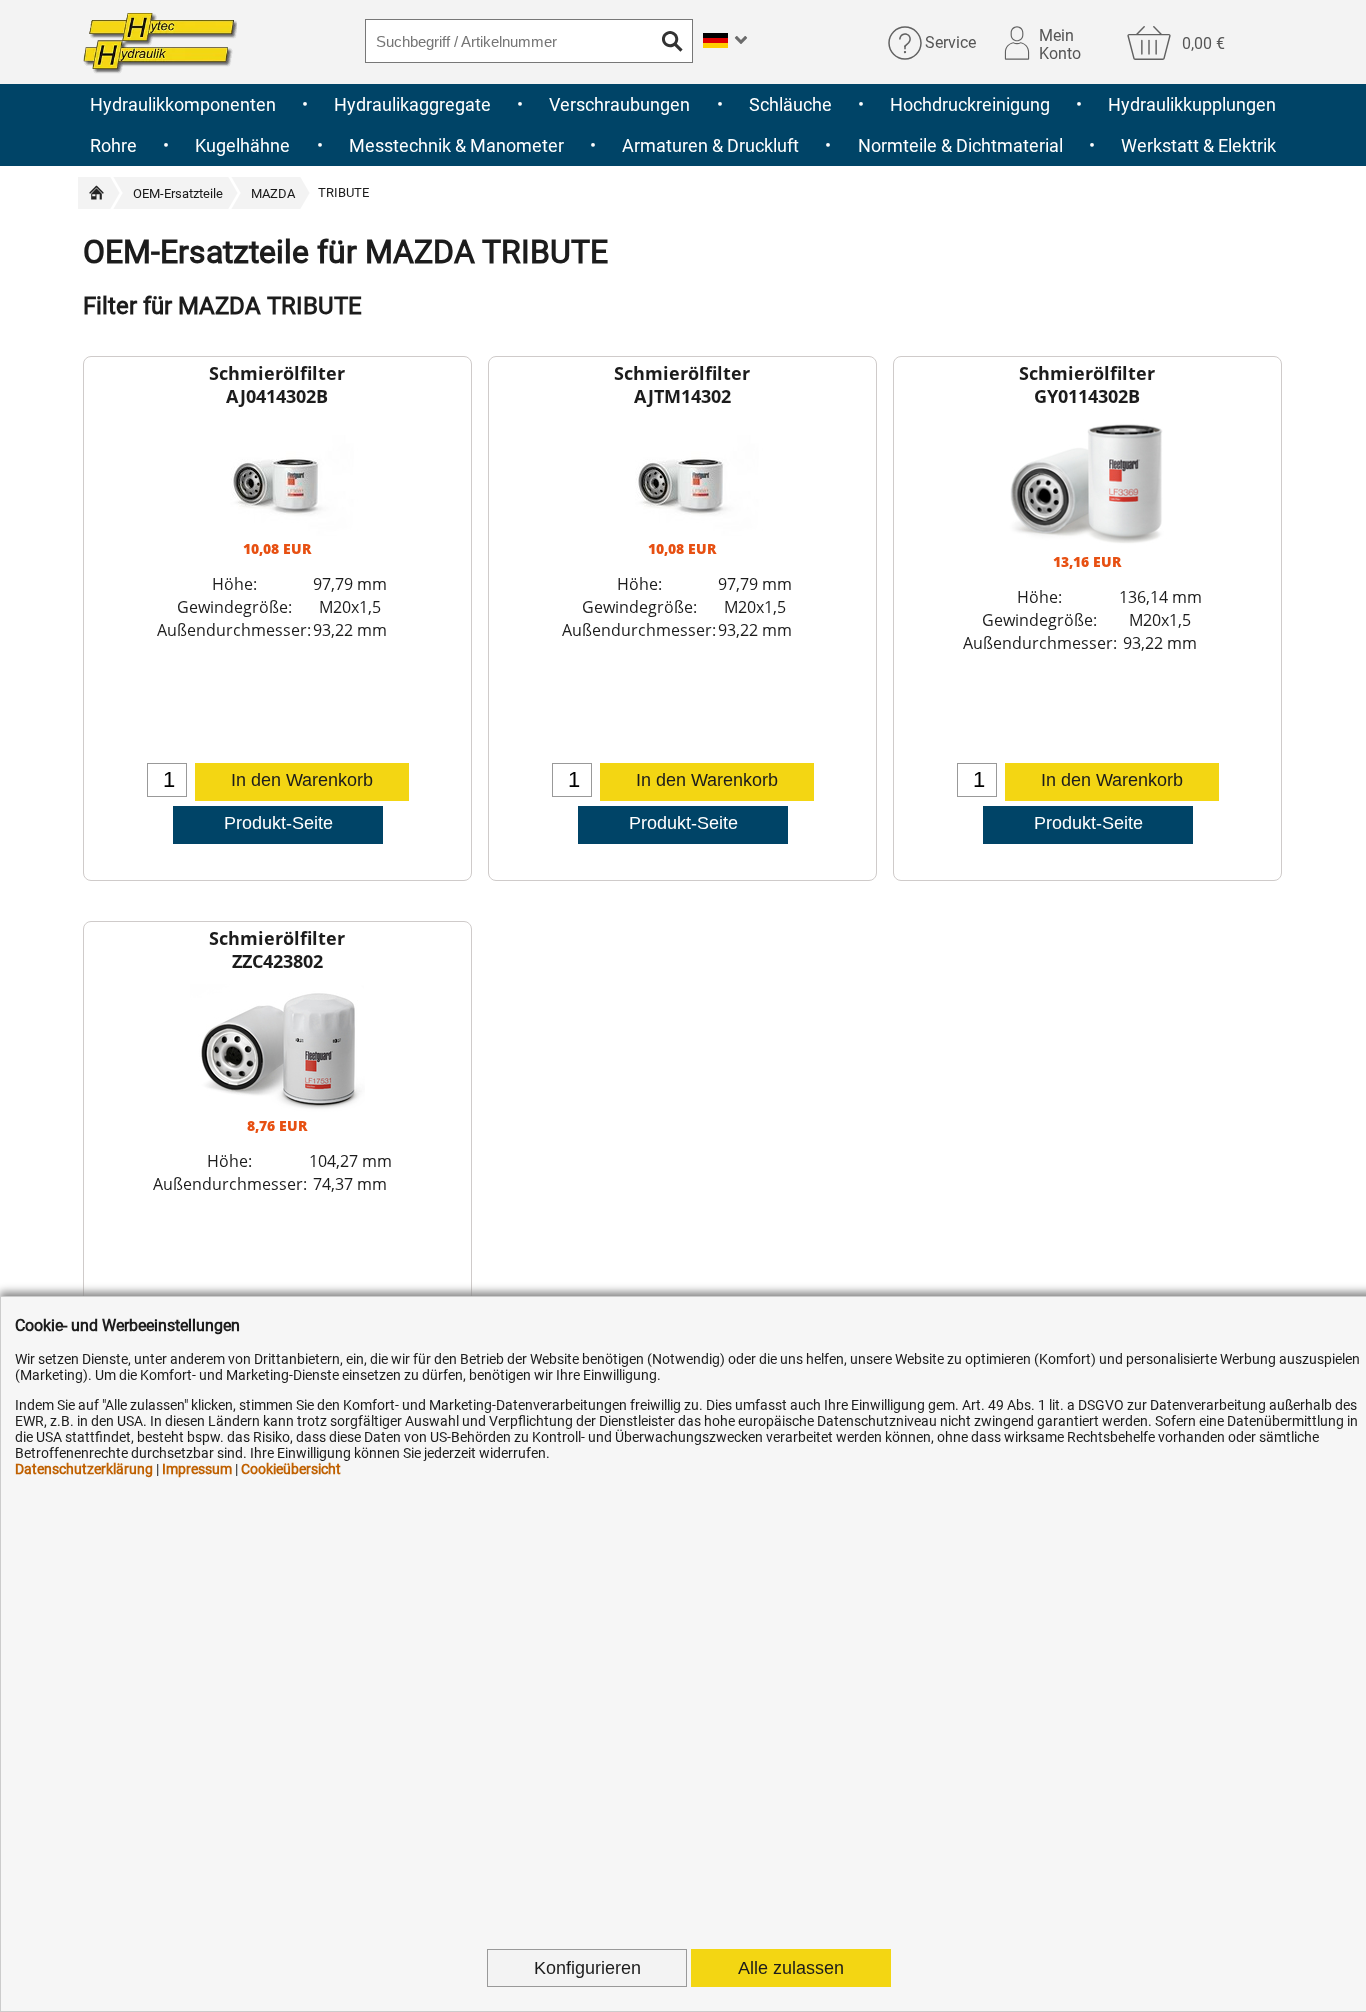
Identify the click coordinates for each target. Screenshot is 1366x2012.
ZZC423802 (277, 961)
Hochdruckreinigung (970, 104)
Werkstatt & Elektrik (1198, 145)
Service (950, 42)
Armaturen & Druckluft (710, 145)
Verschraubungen (619, 104)
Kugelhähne (242, 145)
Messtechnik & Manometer (456, 145)
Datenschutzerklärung (84, 1469)
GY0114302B (1087, 396)
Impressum (197, 1469)
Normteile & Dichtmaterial (960, 145)
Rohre (113, 145)
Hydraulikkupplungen (1192, 104)
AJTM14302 (682, 396)
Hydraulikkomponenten (183, 104)
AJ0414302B (277, 396)
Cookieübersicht (291, 1469)
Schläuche (790, 104)
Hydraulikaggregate (412, 104)
